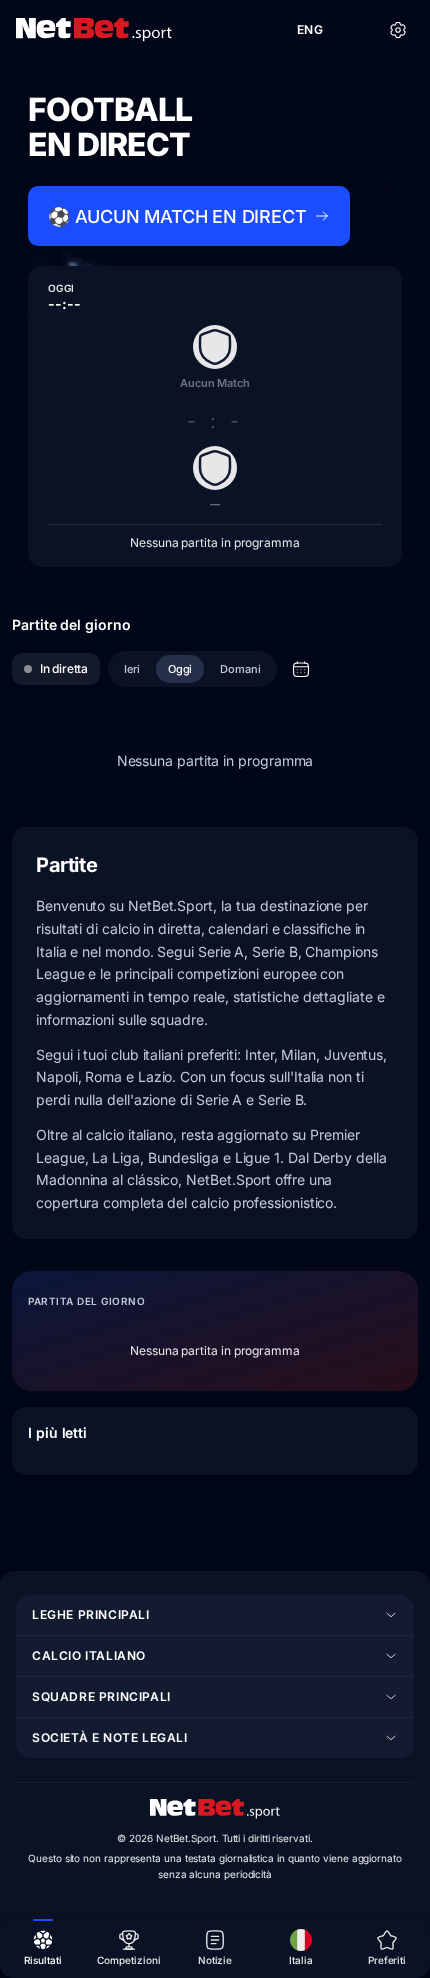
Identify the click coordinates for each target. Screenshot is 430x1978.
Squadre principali (101, 1696)
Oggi (180, 669)
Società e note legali (110, 1737)
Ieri (132, 669)
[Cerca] (354, 30)
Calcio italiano (89, 1655)
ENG (310, 29)
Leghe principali (91, 1614)
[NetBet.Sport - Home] (215, 1809)
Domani (240, 669)
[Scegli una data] (301, 669)
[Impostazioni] (398, 30)
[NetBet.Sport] (94, 30)
